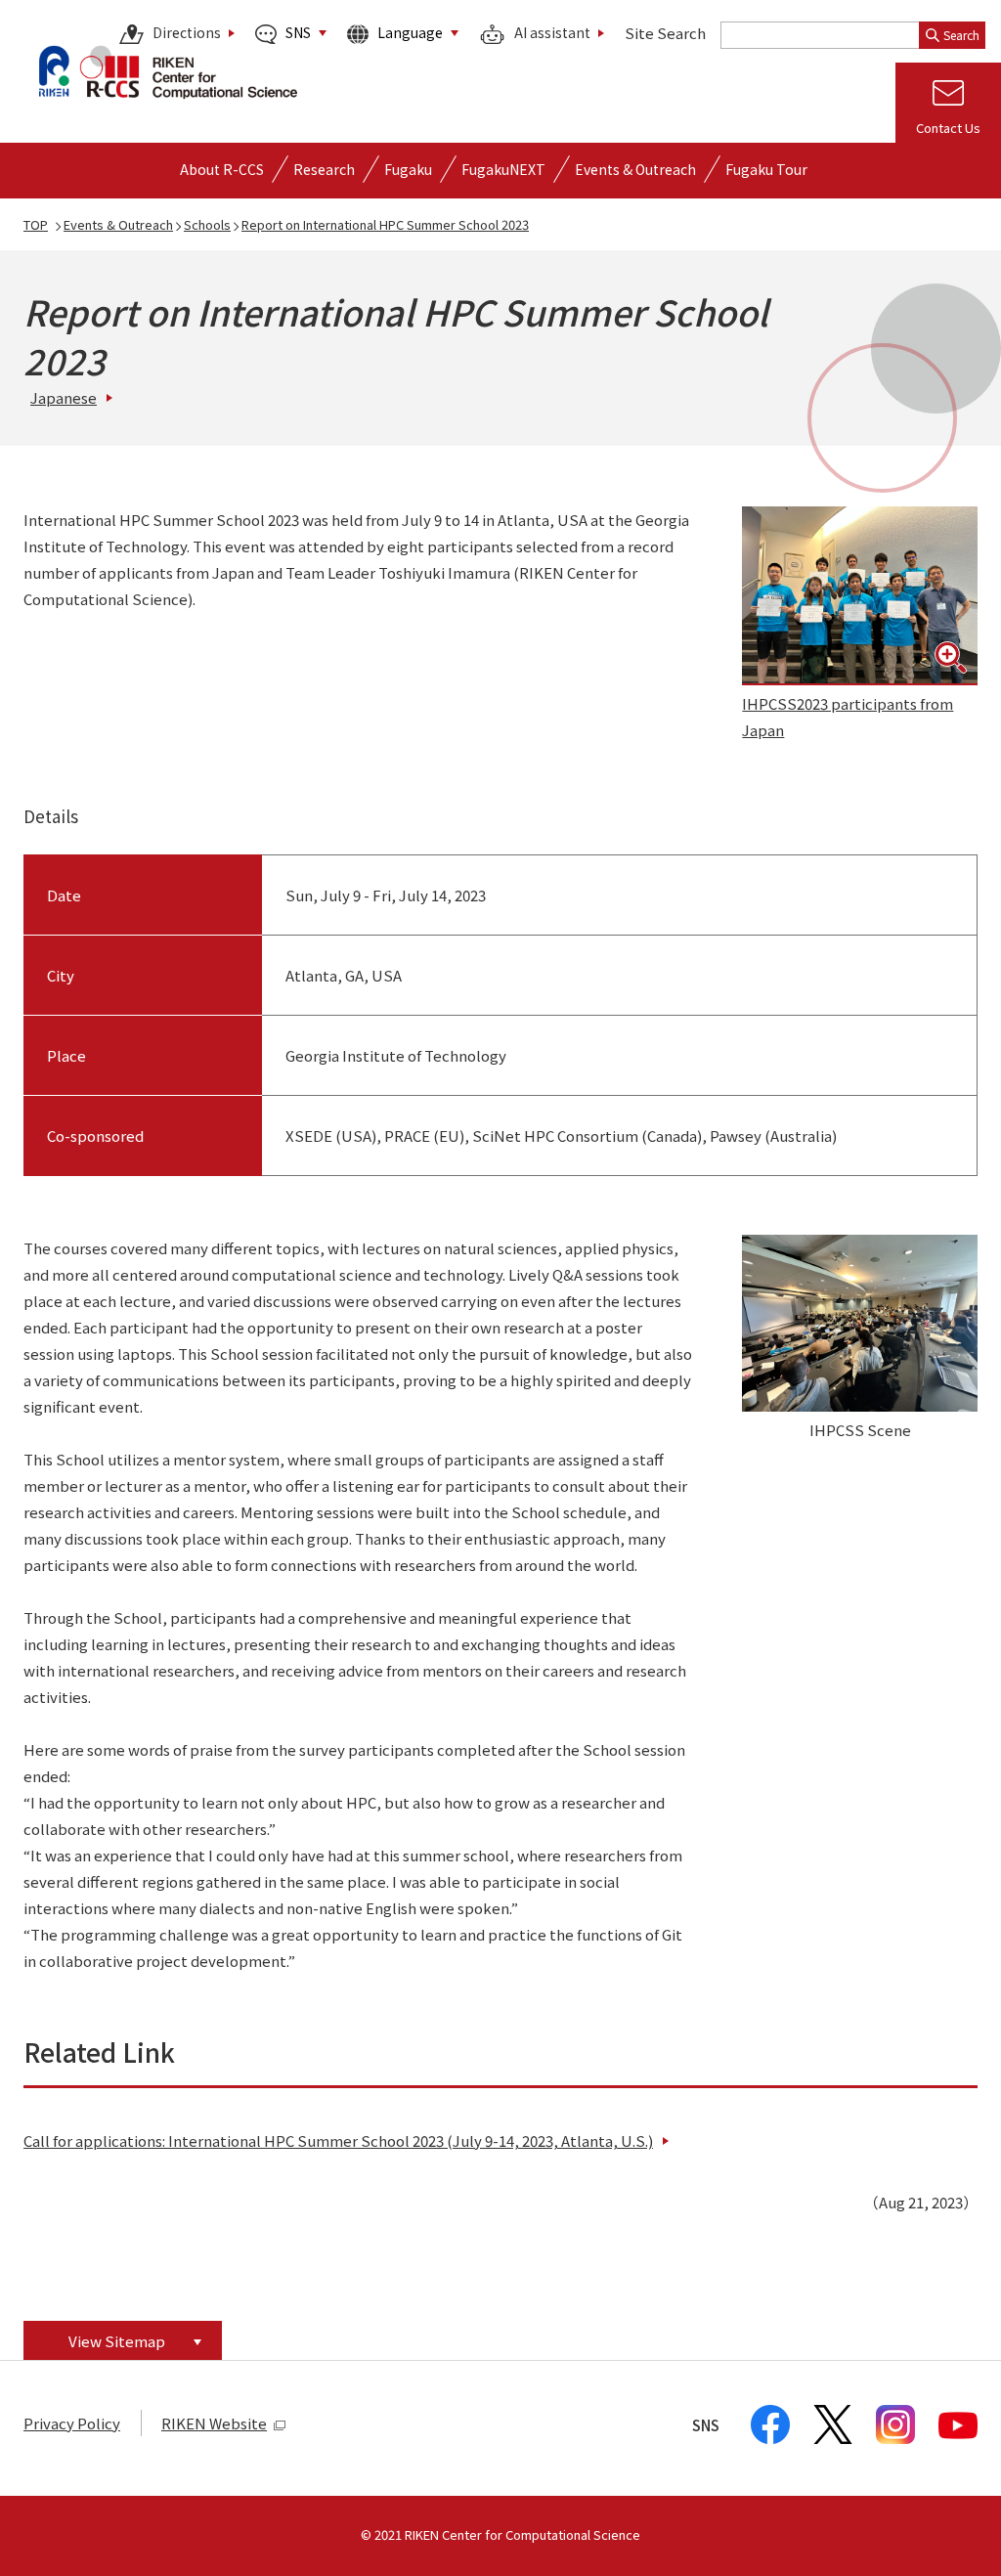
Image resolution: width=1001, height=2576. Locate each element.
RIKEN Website (214, 2423)
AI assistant (552, 33)
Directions (187, 33)
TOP (36, 224)
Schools (207, 224)
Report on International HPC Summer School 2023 (385, 224)
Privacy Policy (72, 2423)
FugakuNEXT (503, 169)
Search (961, 35)
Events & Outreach (118, 224)
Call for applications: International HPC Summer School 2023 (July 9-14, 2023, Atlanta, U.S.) (338, 2140)
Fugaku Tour (766, 169)
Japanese (64, 397)
